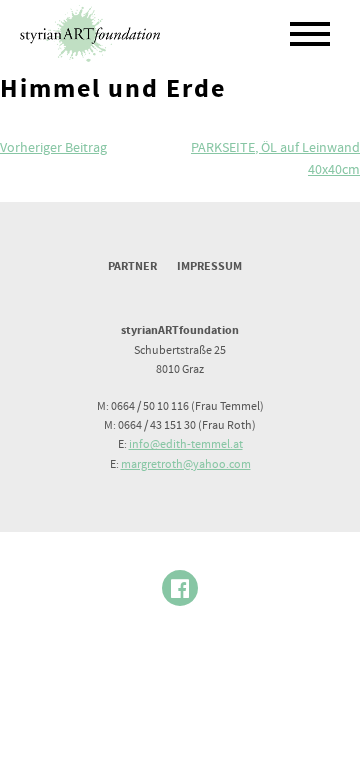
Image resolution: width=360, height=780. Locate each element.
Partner (132, 266)
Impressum (209, 266)
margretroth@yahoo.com (186, 464)
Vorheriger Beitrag (53, 148)
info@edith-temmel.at (186, 444)
